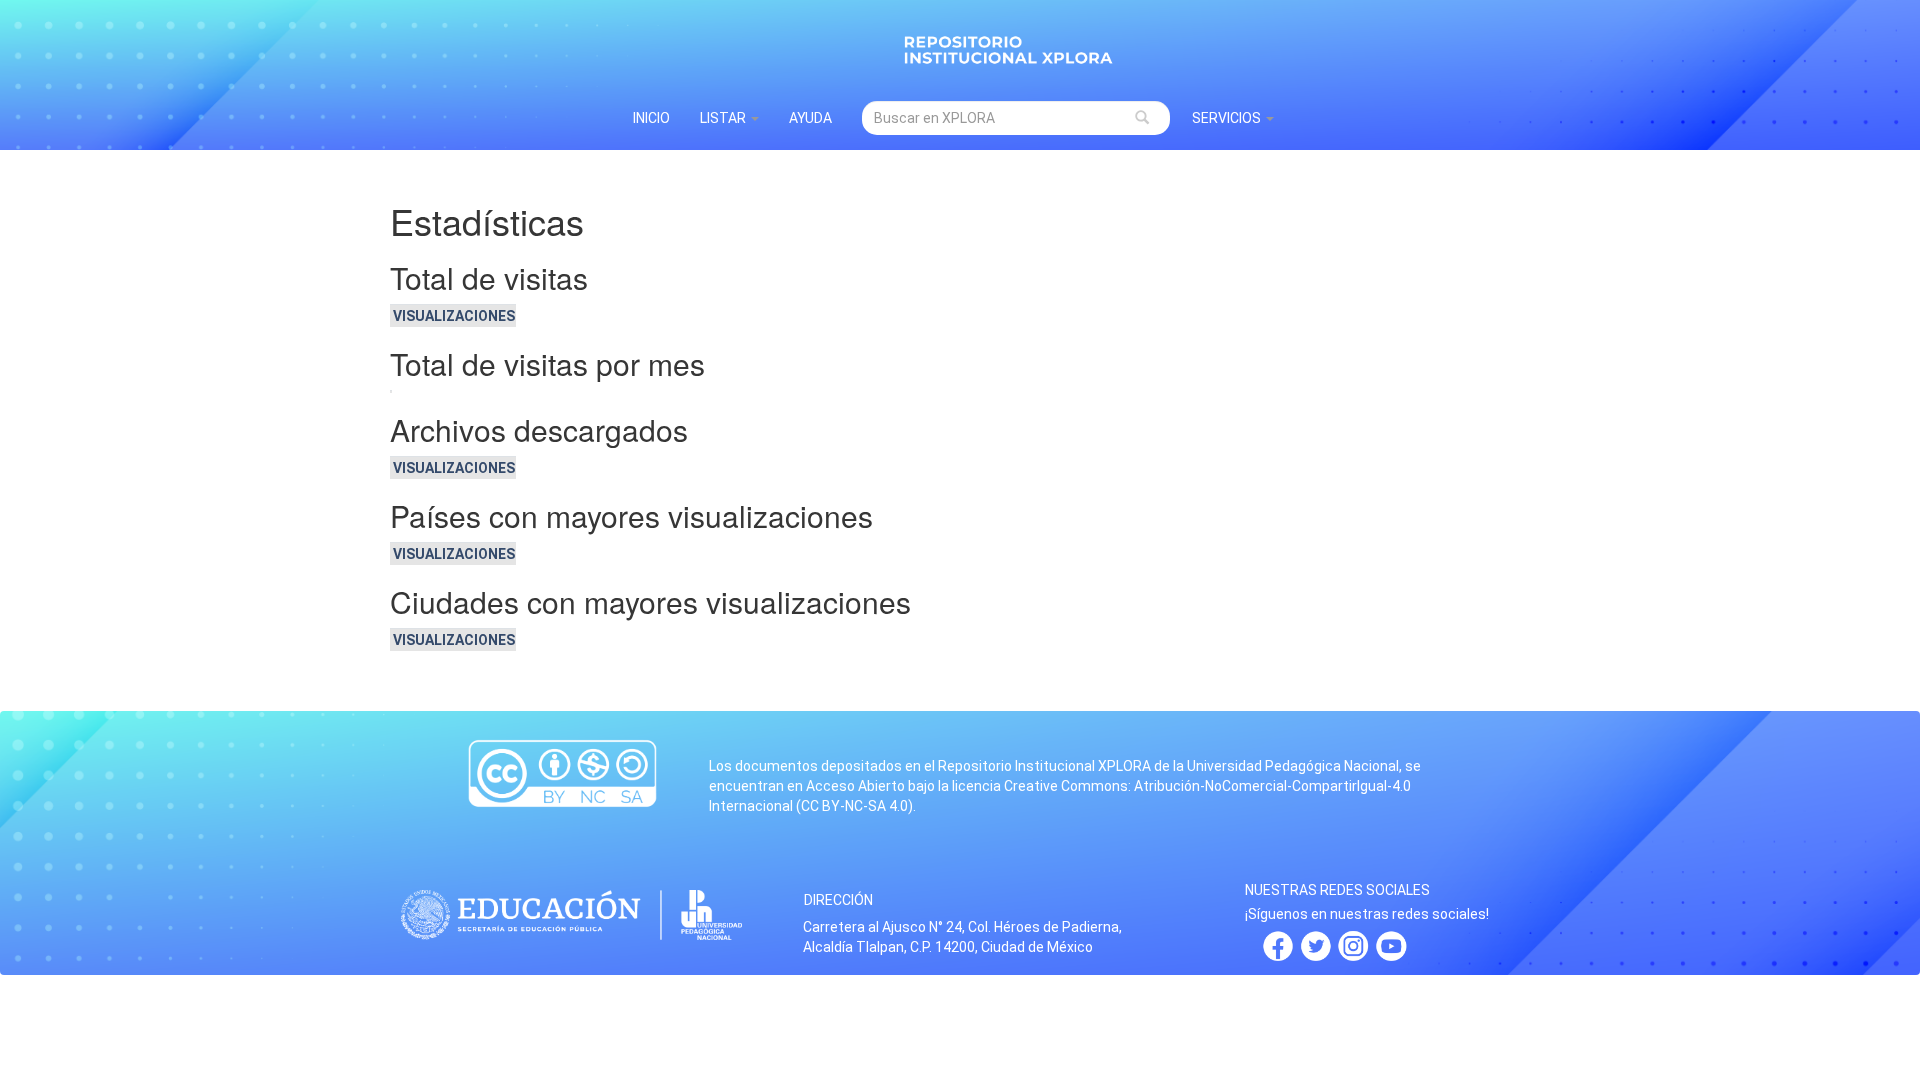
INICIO (651, 118)
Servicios (1228, 118)
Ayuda (810, 118)
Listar (724, 118)
